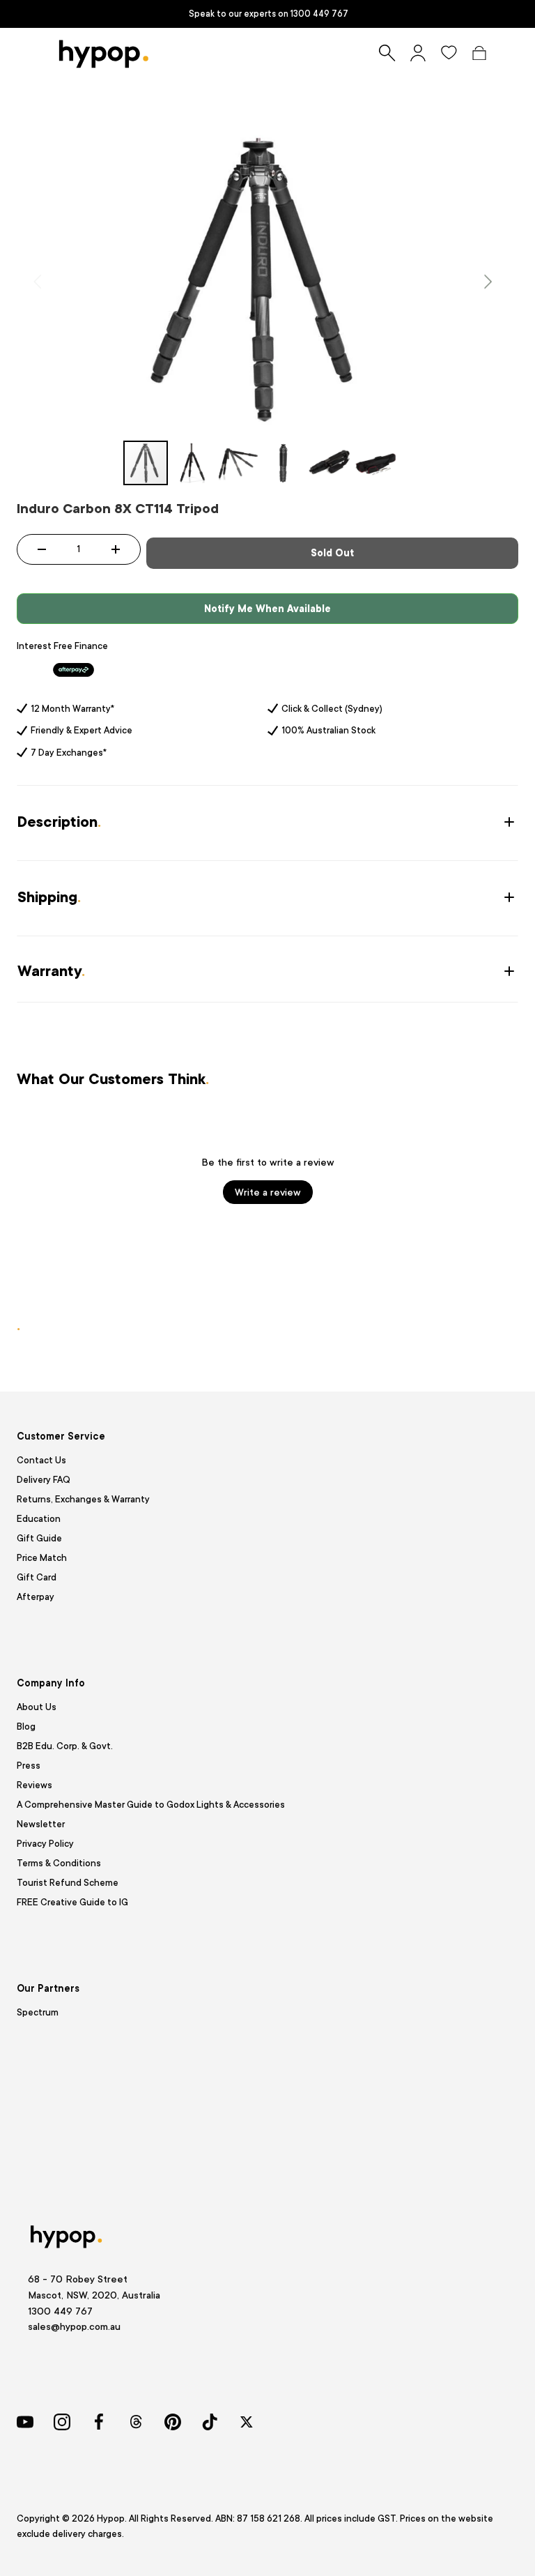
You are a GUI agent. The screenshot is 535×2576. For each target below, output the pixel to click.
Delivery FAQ (44, 1480)
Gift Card (37, 1577)
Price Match (42, 1558)
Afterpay (36, 1597)
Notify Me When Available (267, 609)
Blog (26, 1727)
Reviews (34, 1785)
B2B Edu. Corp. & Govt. (65, 1746)
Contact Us (41, 1460)
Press (29, 1766)
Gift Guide (39, 1538)
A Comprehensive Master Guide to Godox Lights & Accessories (151, 1805)
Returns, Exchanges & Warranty (83, 1499)
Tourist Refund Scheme (68, 1883)
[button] (479, 53)
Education (39, 1519)
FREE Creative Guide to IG (72, 1902)
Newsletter (41, 1824)
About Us (37, 1707)
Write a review (268, 1192)
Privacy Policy (45, 1844)
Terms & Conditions (59, 1863)
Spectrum (38, 2012)
